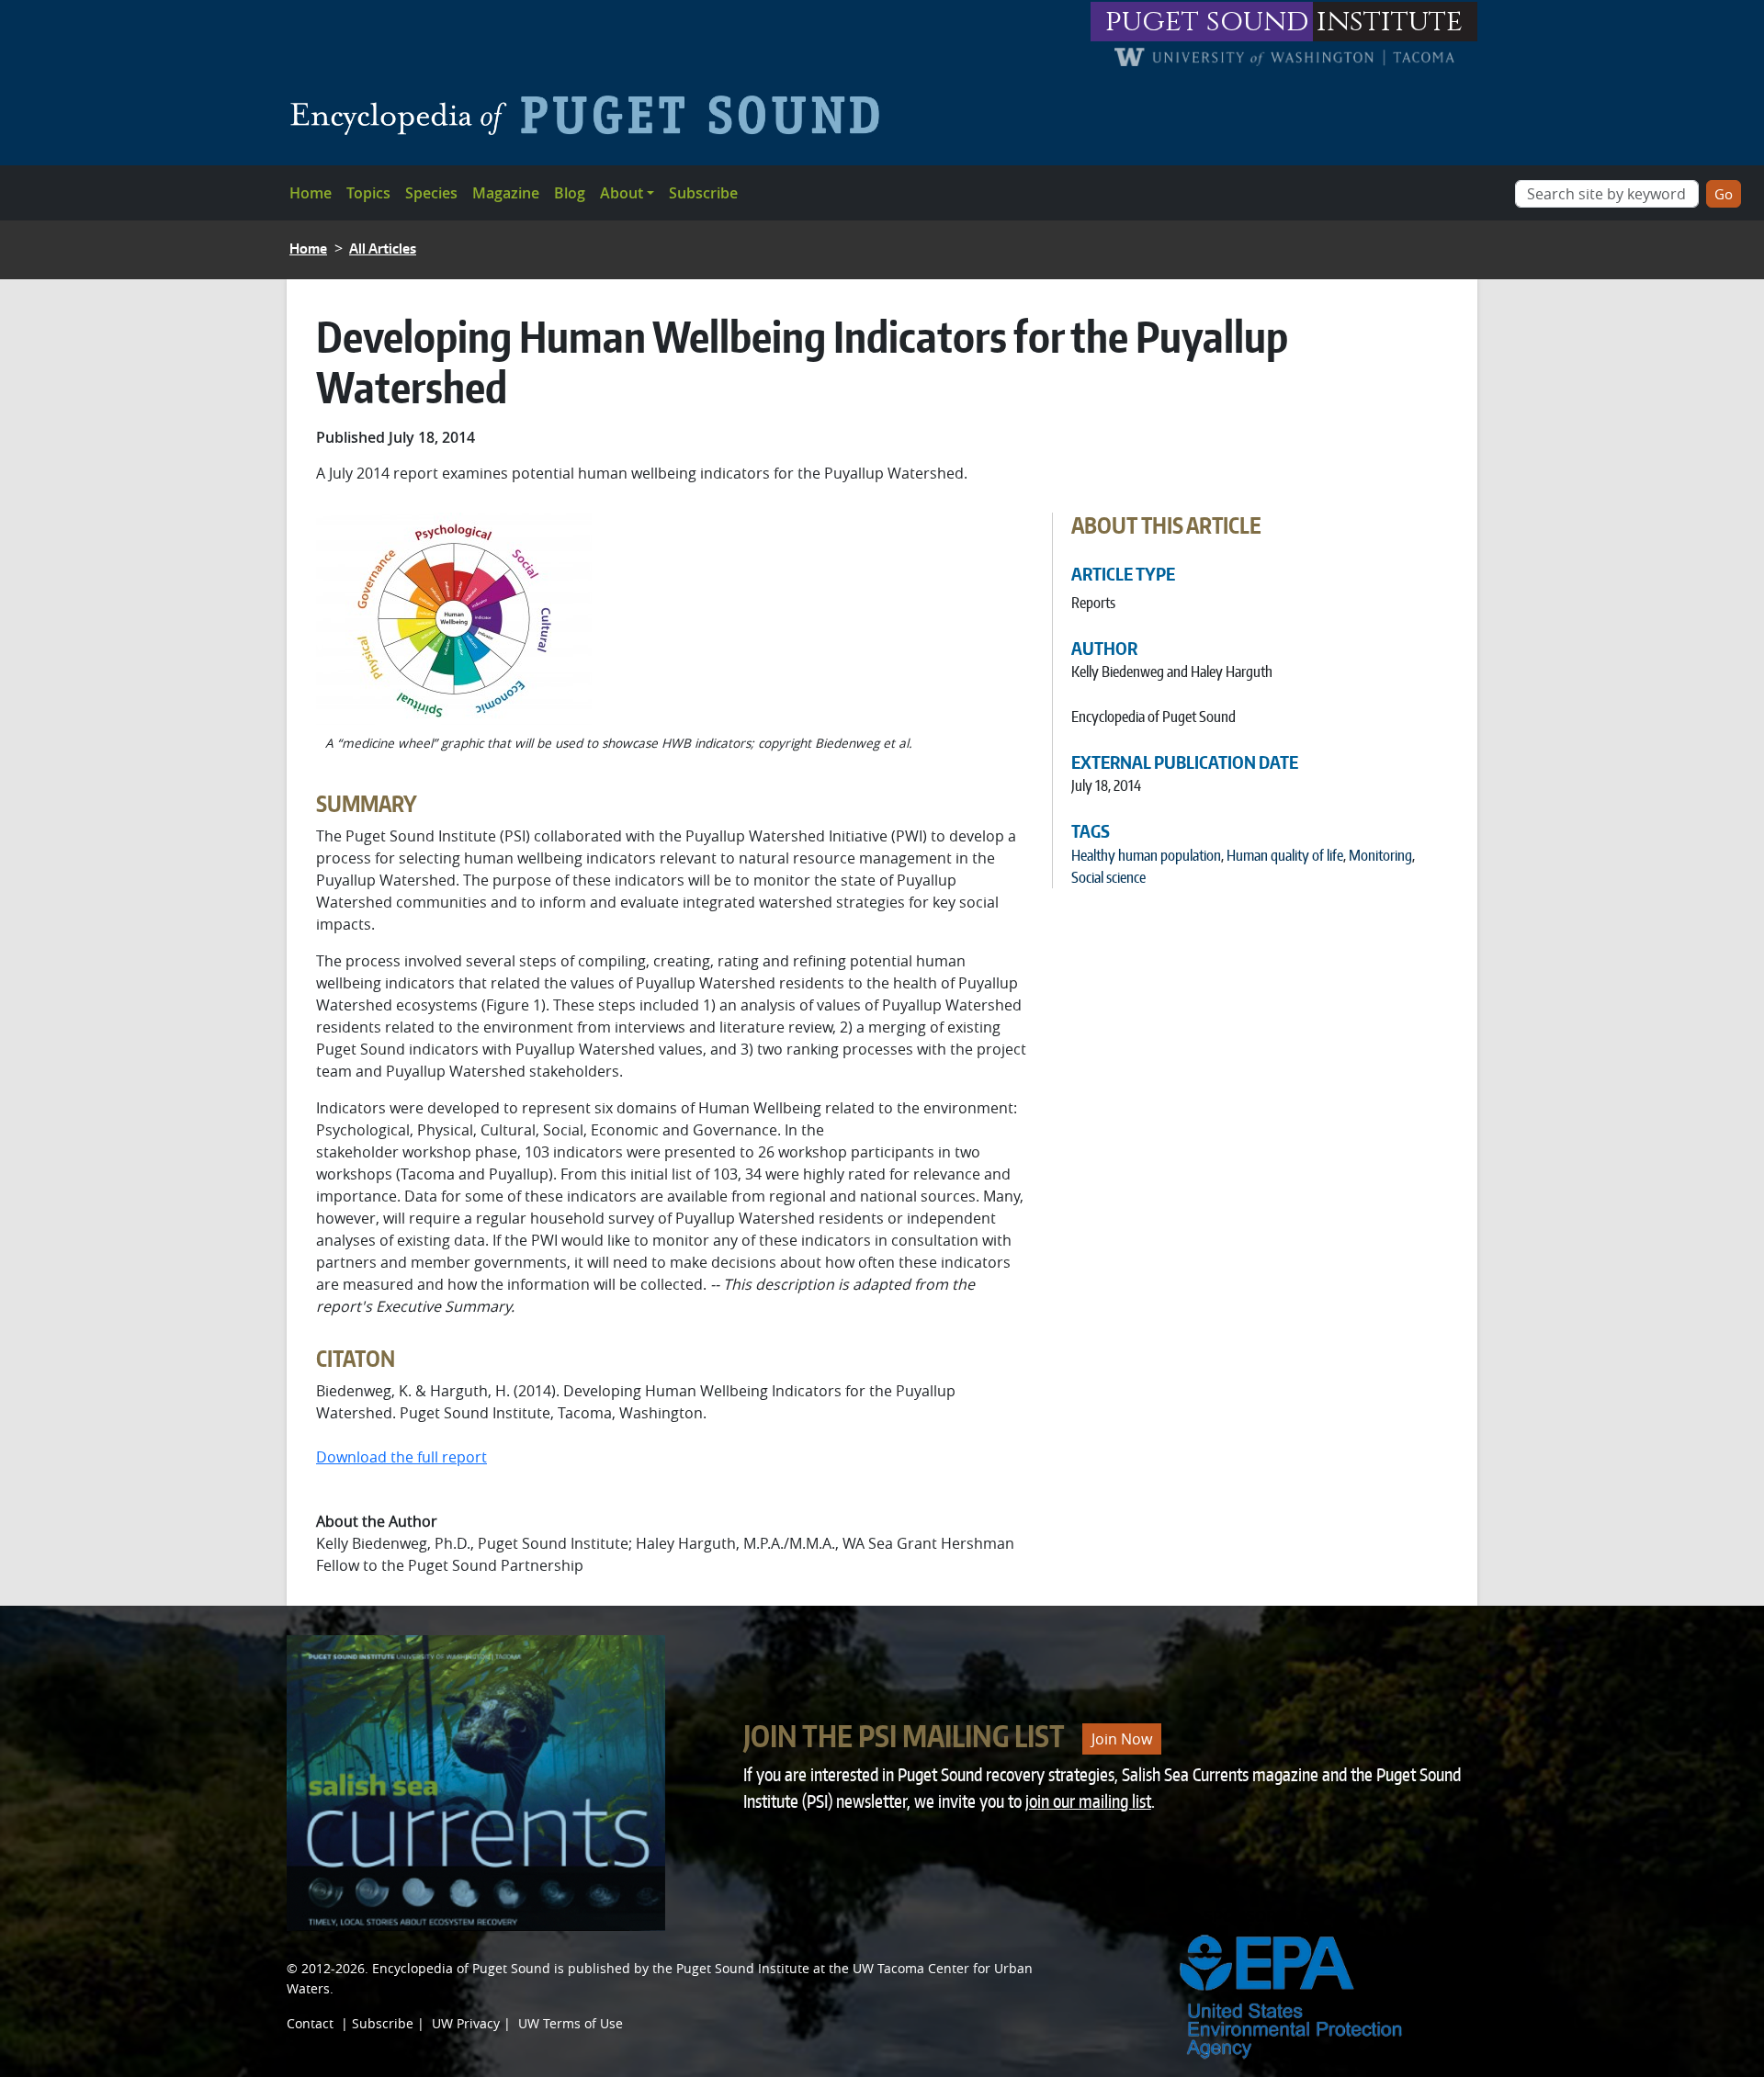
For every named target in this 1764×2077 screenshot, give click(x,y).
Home (311, 193)
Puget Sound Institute (743, 1968)
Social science (1108, 877)
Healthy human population (1146, 855)
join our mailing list (1088, 1801)
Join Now (1122, 1739)
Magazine (506, 193)
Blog (570, 193)
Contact (310, 2023)
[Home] (592, 115)
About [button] (622, 193)
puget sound (1207, 22)
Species (431, 193)
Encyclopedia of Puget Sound (461, 1968)
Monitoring (1380, 855)
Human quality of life (1285, 855)
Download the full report (401, 1457)
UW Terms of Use (571, 2023)
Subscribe (703, 193)
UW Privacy (466, 2023)
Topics (368, 193)
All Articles (383, 248)
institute (1390, 22)
